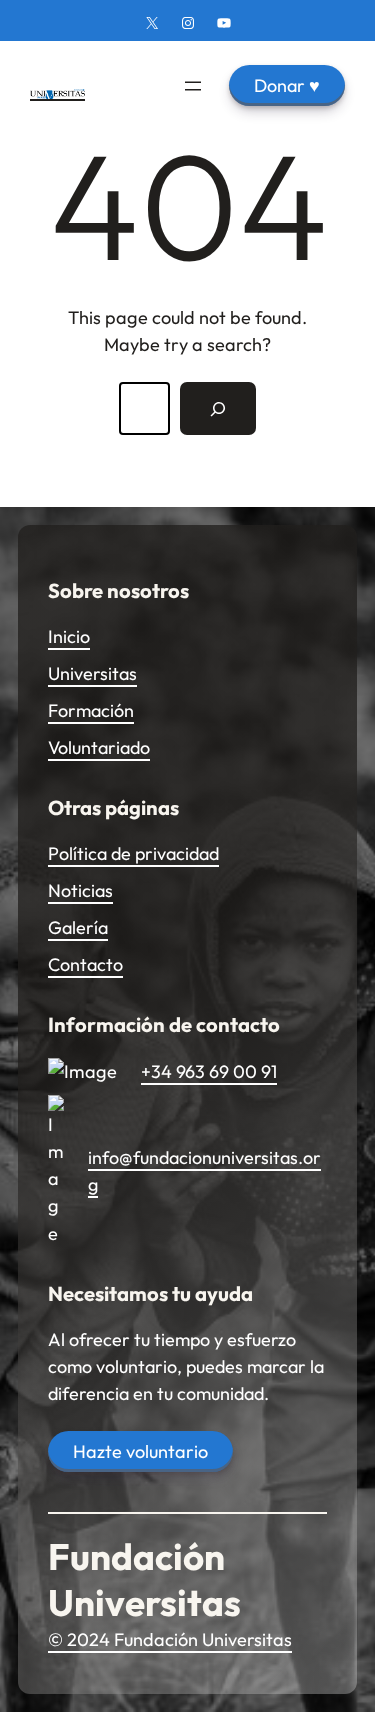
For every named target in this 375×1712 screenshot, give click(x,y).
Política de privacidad (133, 853)
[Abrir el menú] (193, 86)
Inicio (69, 636)
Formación (91, 710)
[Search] (218, 408)
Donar (287, 85)
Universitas (92, 673)
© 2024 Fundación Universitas (170, 1639)
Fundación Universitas (144, 1579)
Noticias (80, 890)
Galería (78, 927)
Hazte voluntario (140, 1451)
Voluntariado (99, 747)
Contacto (85, 964)
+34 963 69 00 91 (209, 1071)
